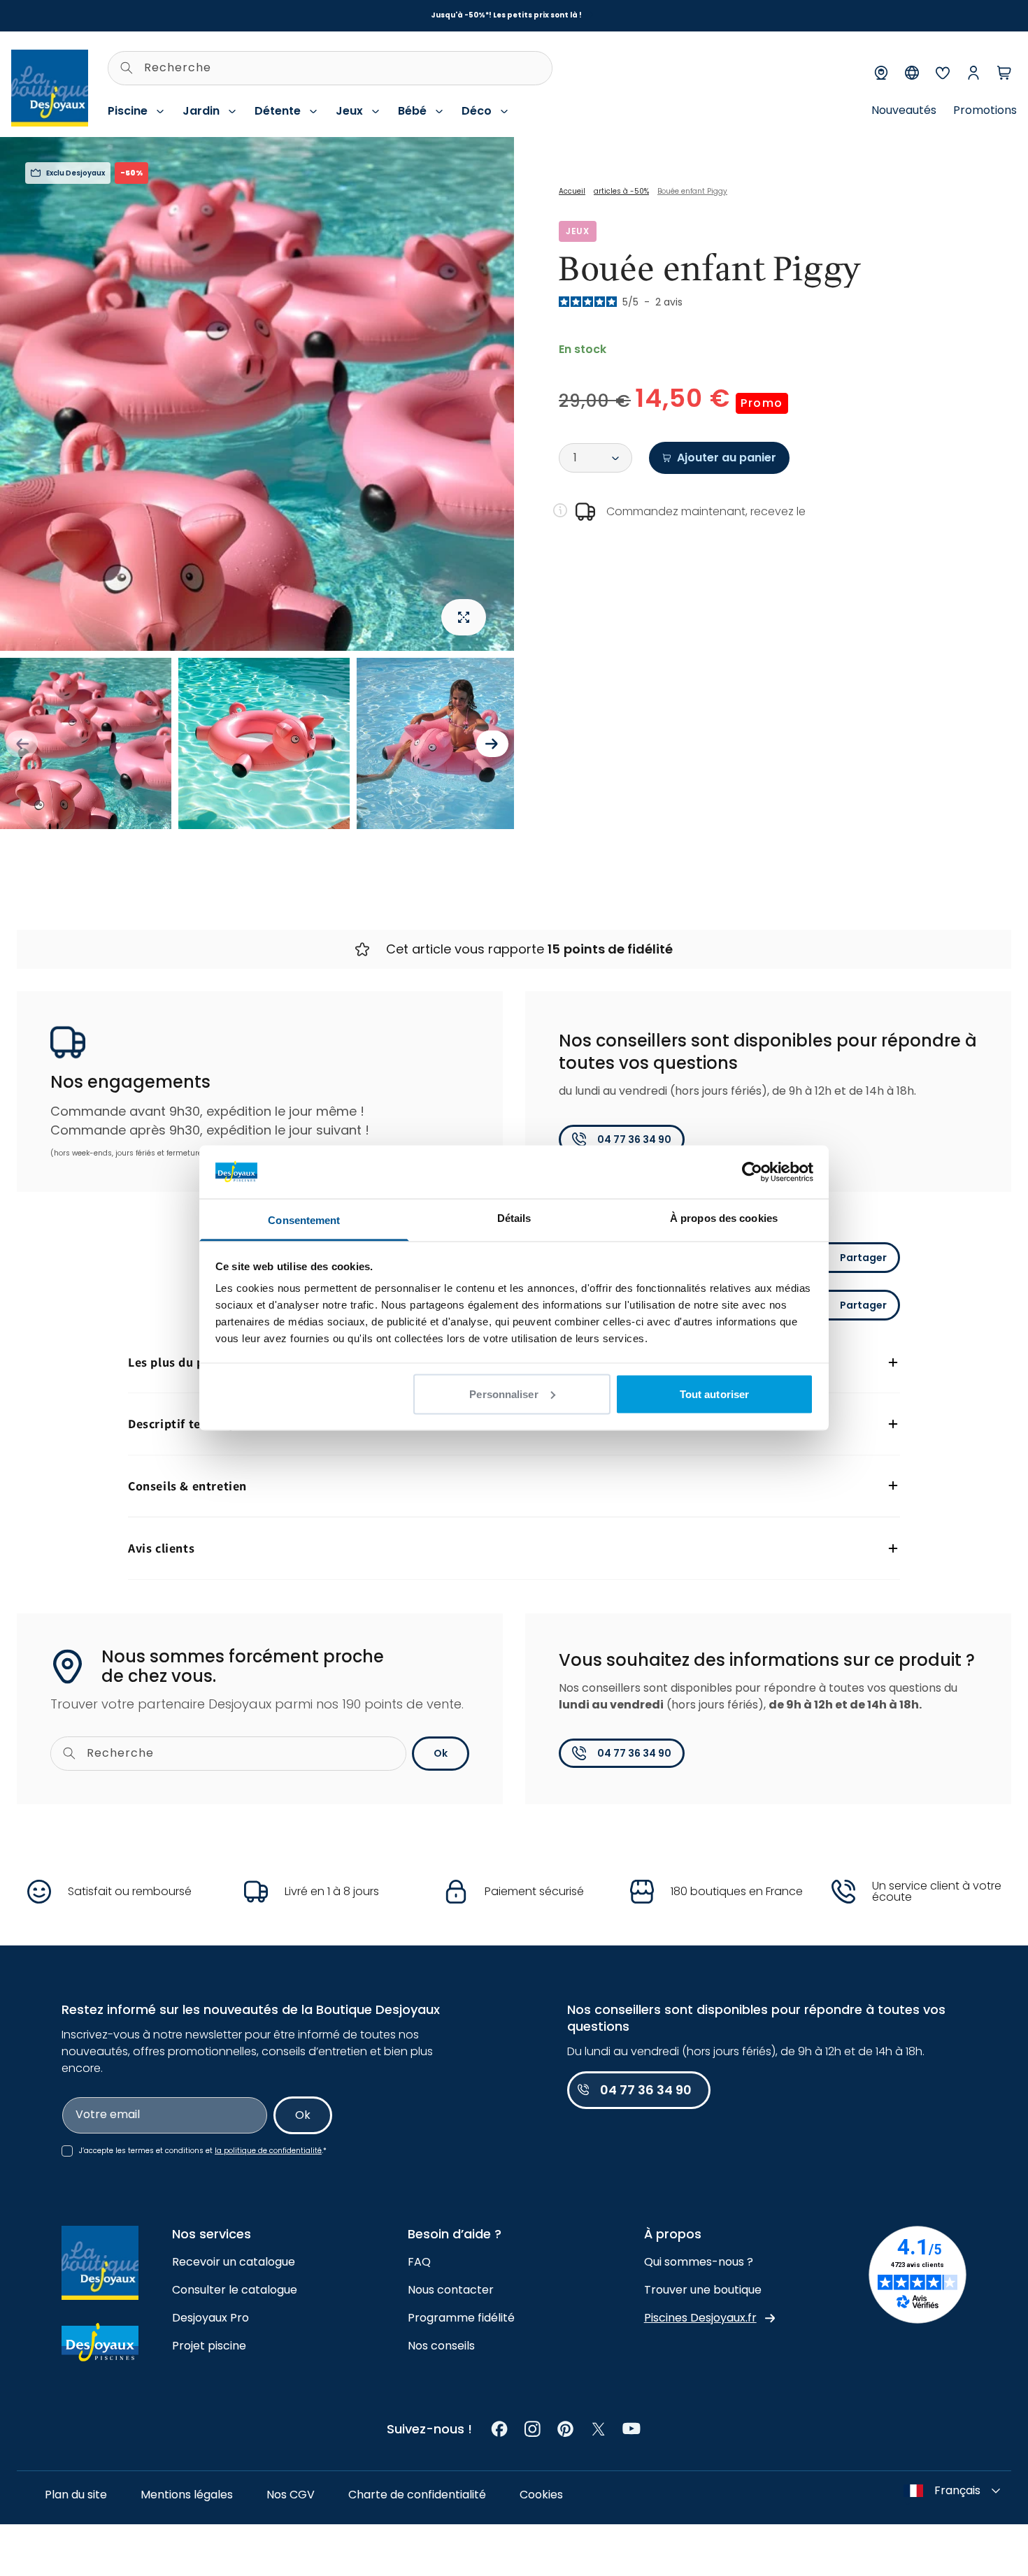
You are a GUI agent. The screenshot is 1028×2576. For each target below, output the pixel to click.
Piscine (128, 111)
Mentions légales (187, 2495)
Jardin (201, 111)
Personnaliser (504, 1394)
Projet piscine (209, 2346)
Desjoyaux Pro (210, 2318)
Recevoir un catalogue (234, 2262)
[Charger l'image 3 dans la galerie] (442, 743)
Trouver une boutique (703, 2290)
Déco (477, 111)
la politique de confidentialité (268, 2151)
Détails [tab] (514, 1218)
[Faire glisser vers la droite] (492, 744)
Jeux (349, 111)
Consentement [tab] (304, 1220)
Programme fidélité (461, 2318)
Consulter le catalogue (235, 2290)
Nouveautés (904, 110)
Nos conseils (441, 2346)
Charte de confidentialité (417, 2495)
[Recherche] (127, 68)
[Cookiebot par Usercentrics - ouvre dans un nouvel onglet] (752, 1172)
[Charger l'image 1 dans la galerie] (86, 743)
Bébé (412, 111)
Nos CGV (291, 2495)
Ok (441, 1753)
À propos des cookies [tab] (724, 1218)
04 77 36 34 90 (634, 1139)
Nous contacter (451, 2290)
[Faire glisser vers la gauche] (22, 744)
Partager (863, 1258)
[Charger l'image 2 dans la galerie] (264, 743)
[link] (500, 2429)
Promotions (985, 110)
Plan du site (76, 2495)
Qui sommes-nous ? (699, 2262)
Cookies (541, 2495)
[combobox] (330, 68)
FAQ (419, 2262)
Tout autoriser (714, 1394)
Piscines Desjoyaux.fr (700, 2318)
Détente (278, 111)
